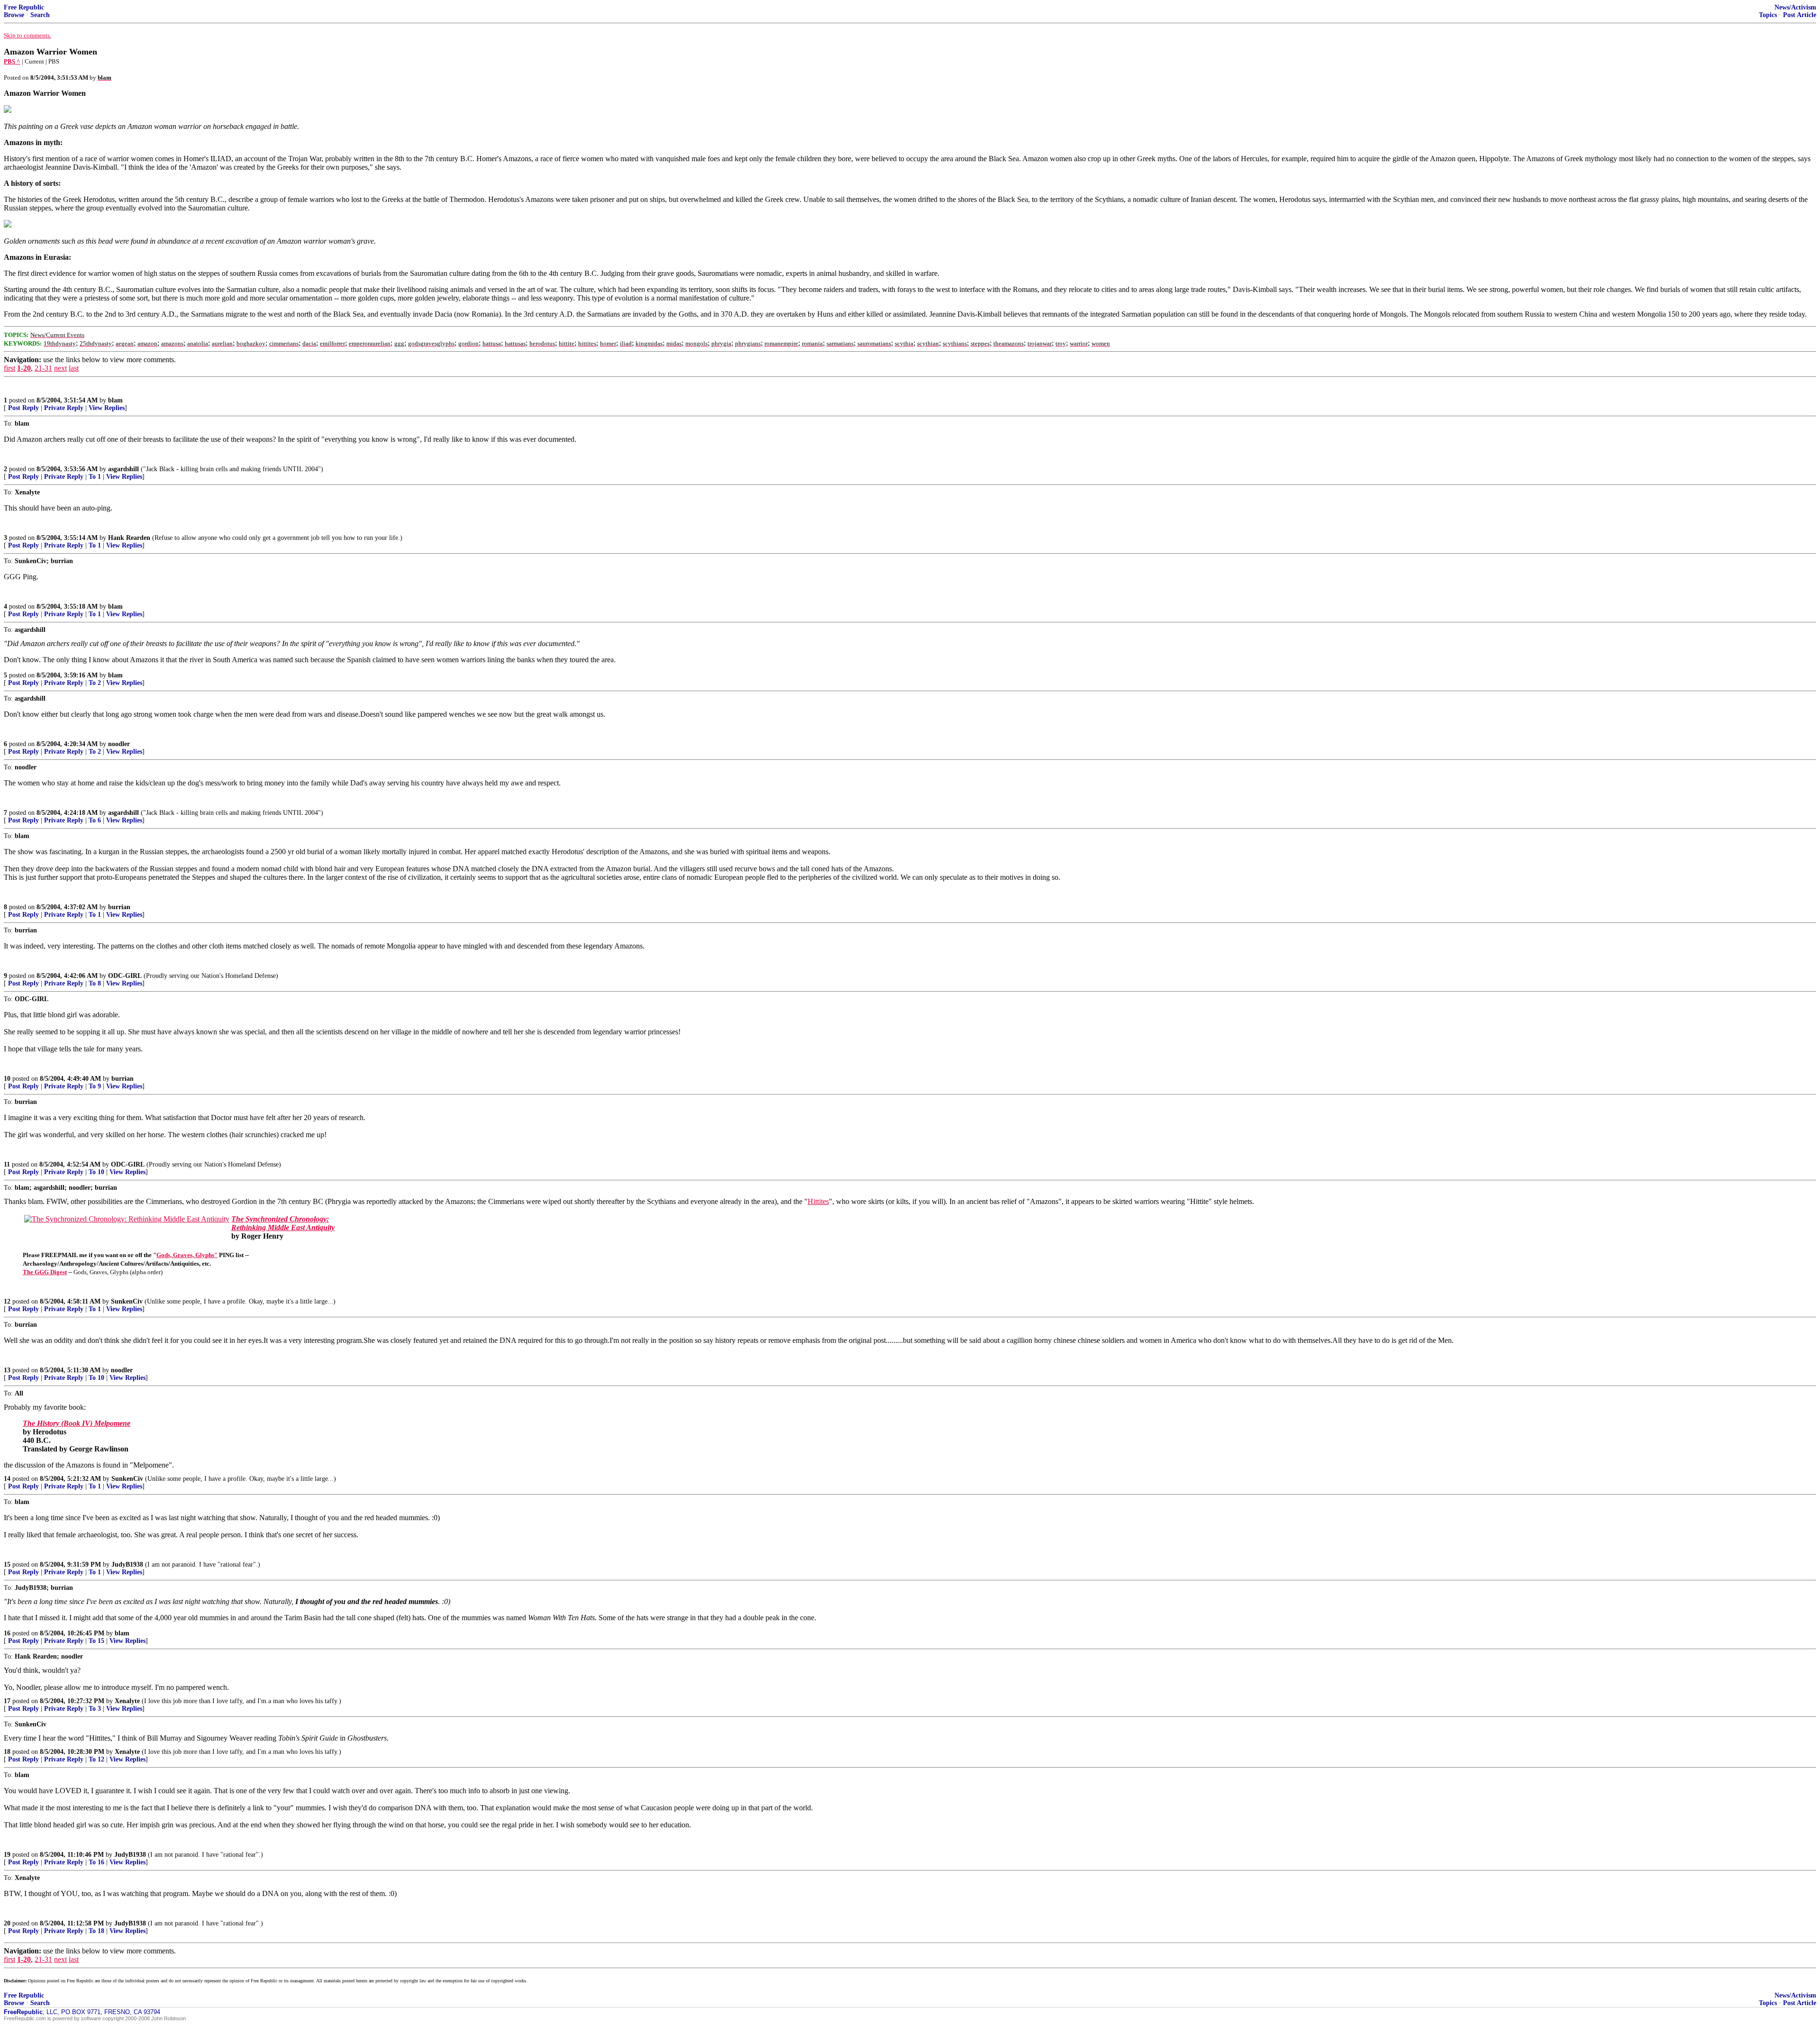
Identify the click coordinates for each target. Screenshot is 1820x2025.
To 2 (95, 683)
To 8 (95, 983)
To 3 (95, 1709)
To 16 (96, 1862)
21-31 (43, 368)
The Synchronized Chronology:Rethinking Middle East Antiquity (283, 1223)
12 (7, 1301)
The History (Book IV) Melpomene (77, 1423)
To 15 (96, 1641)
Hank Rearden (129, 538)
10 (7, 1079)
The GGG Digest (45, 1272)
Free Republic (24, 7)
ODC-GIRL (125, 976)
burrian (119, 907)
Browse (14, 15)
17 (7, 1701)
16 (7, 1633)
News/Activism (1795, 7)
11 (7, 1164)
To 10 (96, 1172)
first (9, 368)
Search (40, 15)
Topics (1768, 15)
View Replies (107, 408)
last (74, 368)
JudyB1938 (127, 1564)
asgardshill (123, 469)
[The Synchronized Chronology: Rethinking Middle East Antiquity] (127, 1219)
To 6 (95, 820)
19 (7, 1855)
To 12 (96, 1759)
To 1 (95, 477)
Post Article (1800, 15)
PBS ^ (12, 61)
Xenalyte (127, 1701)
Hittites (818, 1201)
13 (7, 1370)
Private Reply (64, 408)
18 (7, 1752)
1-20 (24, 368)
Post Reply (23, 408)
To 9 (95, 1086)
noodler (119, 744)
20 (7, 1923)
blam (115, 400)
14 (7, 1479)
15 (7, 1564)
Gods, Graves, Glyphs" (187, 1255)
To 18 (96, 1931)
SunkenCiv (127, 1301)
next (60, 368)
